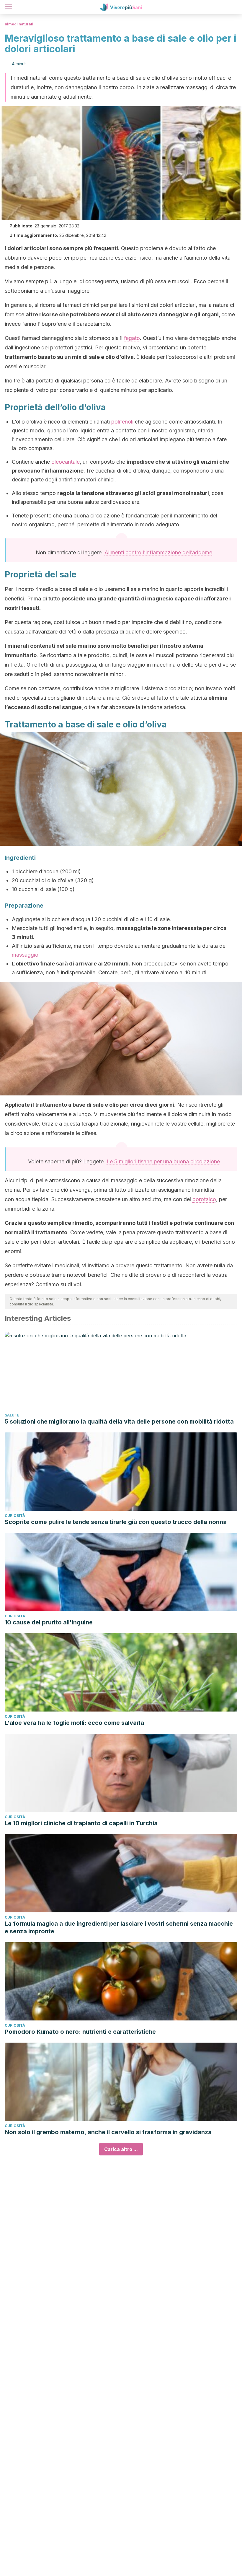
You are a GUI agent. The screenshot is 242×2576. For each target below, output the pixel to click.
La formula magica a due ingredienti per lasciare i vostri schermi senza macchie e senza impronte (119, 1927)
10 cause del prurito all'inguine (49, 1622)
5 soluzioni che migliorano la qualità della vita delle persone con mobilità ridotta (119, 1421)
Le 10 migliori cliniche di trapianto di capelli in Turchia (81, 1823)
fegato (132, 338)
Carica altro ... (121, 2149)
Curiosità (15, 1516)
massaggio (25, 955)
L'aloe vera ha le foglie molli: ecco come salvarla (74, 1723)
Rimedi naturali (19, 24)
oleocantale (66, 462)
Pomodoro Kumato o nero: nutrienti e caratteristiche (80, 2032)
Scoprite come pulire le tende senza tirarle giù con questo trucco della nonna (116, 1522)
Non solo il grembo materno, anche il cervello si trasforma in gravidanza (108, 2132)
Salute (12, 1415)
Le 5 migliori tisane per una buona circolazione (163, 1161)
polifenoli (122, 422)
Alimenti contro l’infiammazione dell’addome (158, 552)
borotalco (204, 1199)
